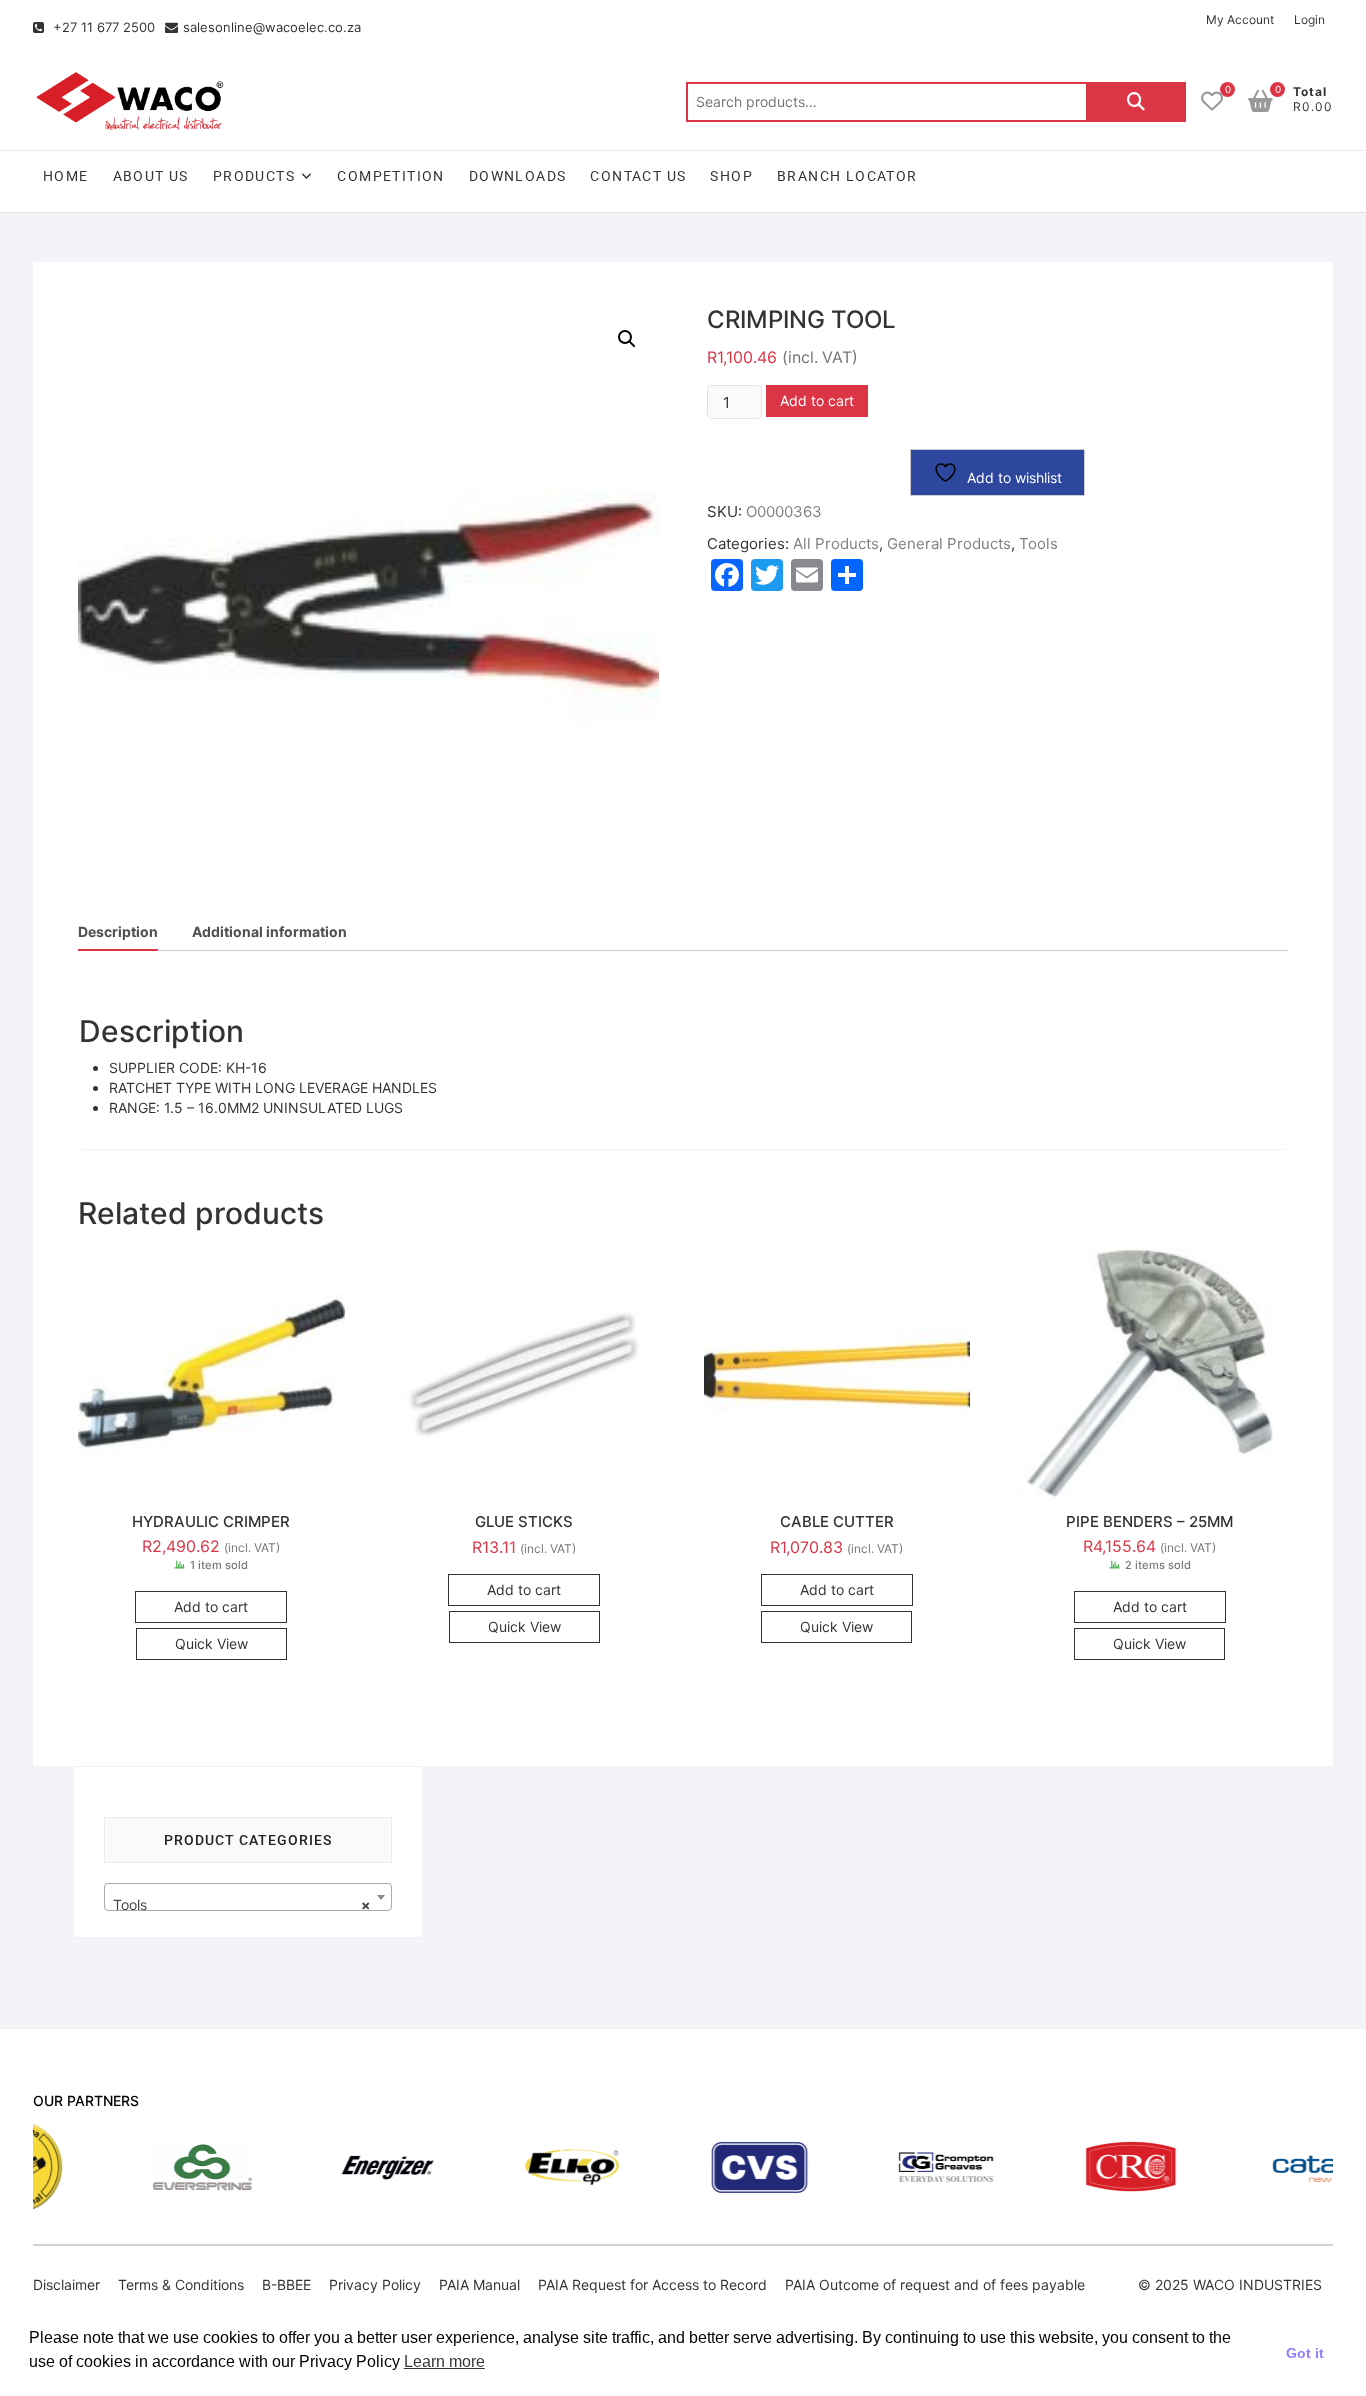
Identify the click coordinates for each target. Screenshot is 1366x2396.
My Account (1240, 19)
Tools (1038, 543)
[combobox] (248, 1897)
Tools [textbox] (242, 1904)
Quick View (211, 1643)
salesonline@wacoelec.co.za (272, 27)
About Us (151, 176)
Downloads (518, 176)
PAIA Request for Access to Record (652, 2284)
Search (1136, 102)
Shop (731, 176)
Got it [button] (1305, 2353)
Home (66, 176)
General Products (949, 543)
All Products (836, 543)
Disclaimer (66, 2284)
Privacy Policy (375, 2284)
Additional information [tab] (269, 931)
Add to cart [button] (211, 1606)
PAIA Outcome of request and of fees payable (935, 2284)
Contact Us (638, 176)
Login (1309, 19)
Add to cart (817, 400)
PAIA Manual (479, 2284)
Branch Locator (847, 176)
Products (254, 176)
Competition (390, 176)
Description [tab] (118, 931)
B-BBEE (286, 2284)
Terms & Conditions (181, 2284)
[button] (627, 339)
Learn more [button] (444, 2361)
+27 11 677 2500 (102, 27)
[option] (114, 2167)
